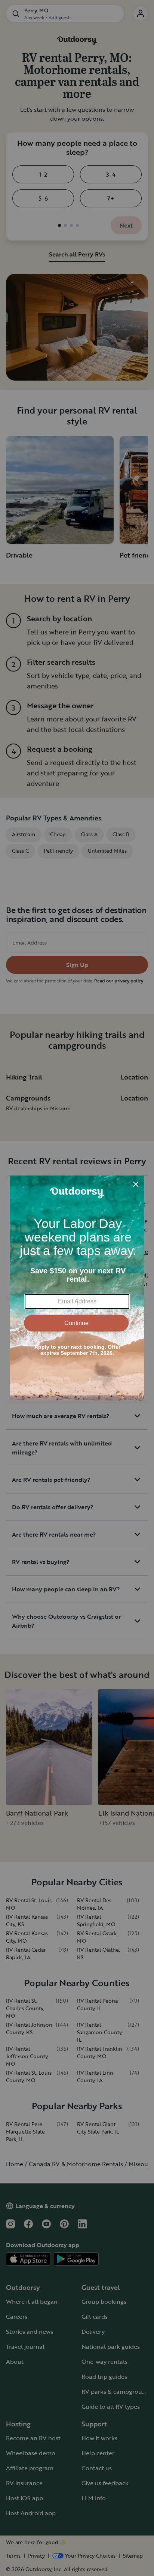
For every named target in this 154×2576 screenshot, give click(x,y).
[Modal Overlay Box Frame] (77, 1288)
